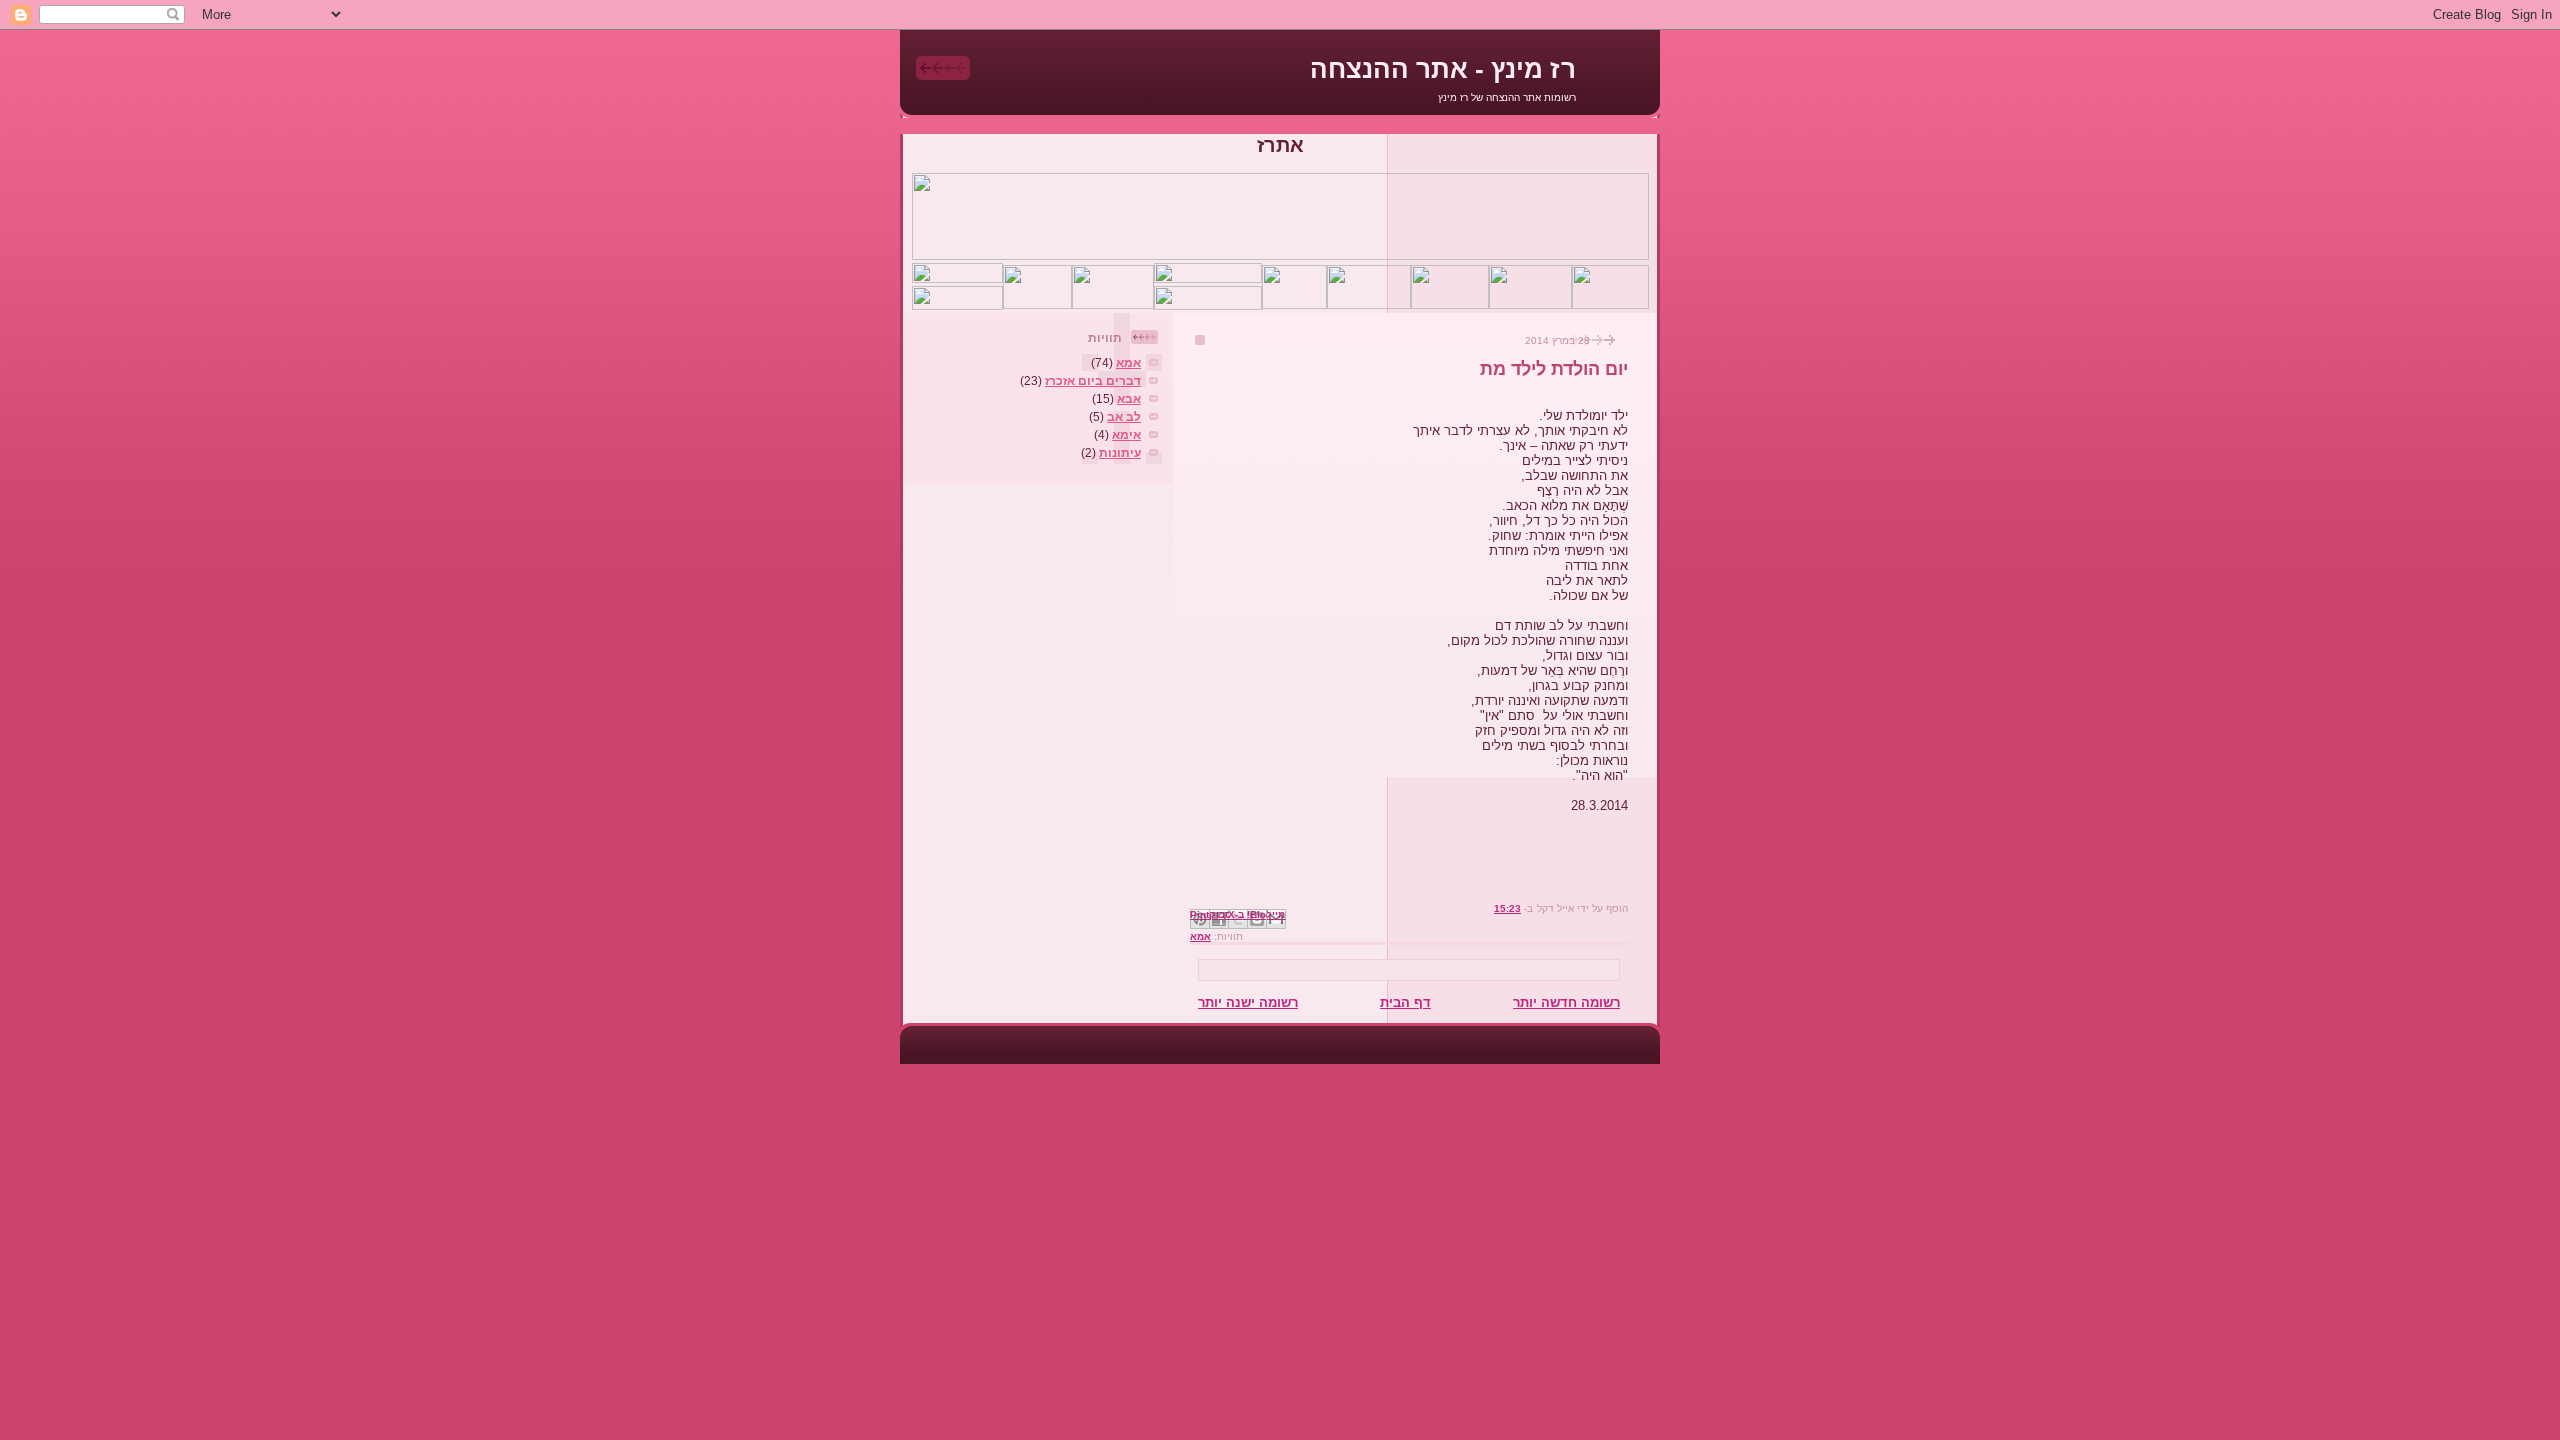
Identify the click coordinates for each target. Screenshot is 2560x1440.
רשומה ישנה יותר (1248, 1002)
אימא (1126, 434)
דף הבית (1405, 1002)
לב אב (1124, 416)
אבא (1129, 398)
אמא (1200, 936)
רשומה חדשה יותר (1566, 1002)
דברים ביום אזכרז (1093, 380)
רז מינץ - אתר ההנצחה (1443, 69)
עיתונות (1120, 452)
